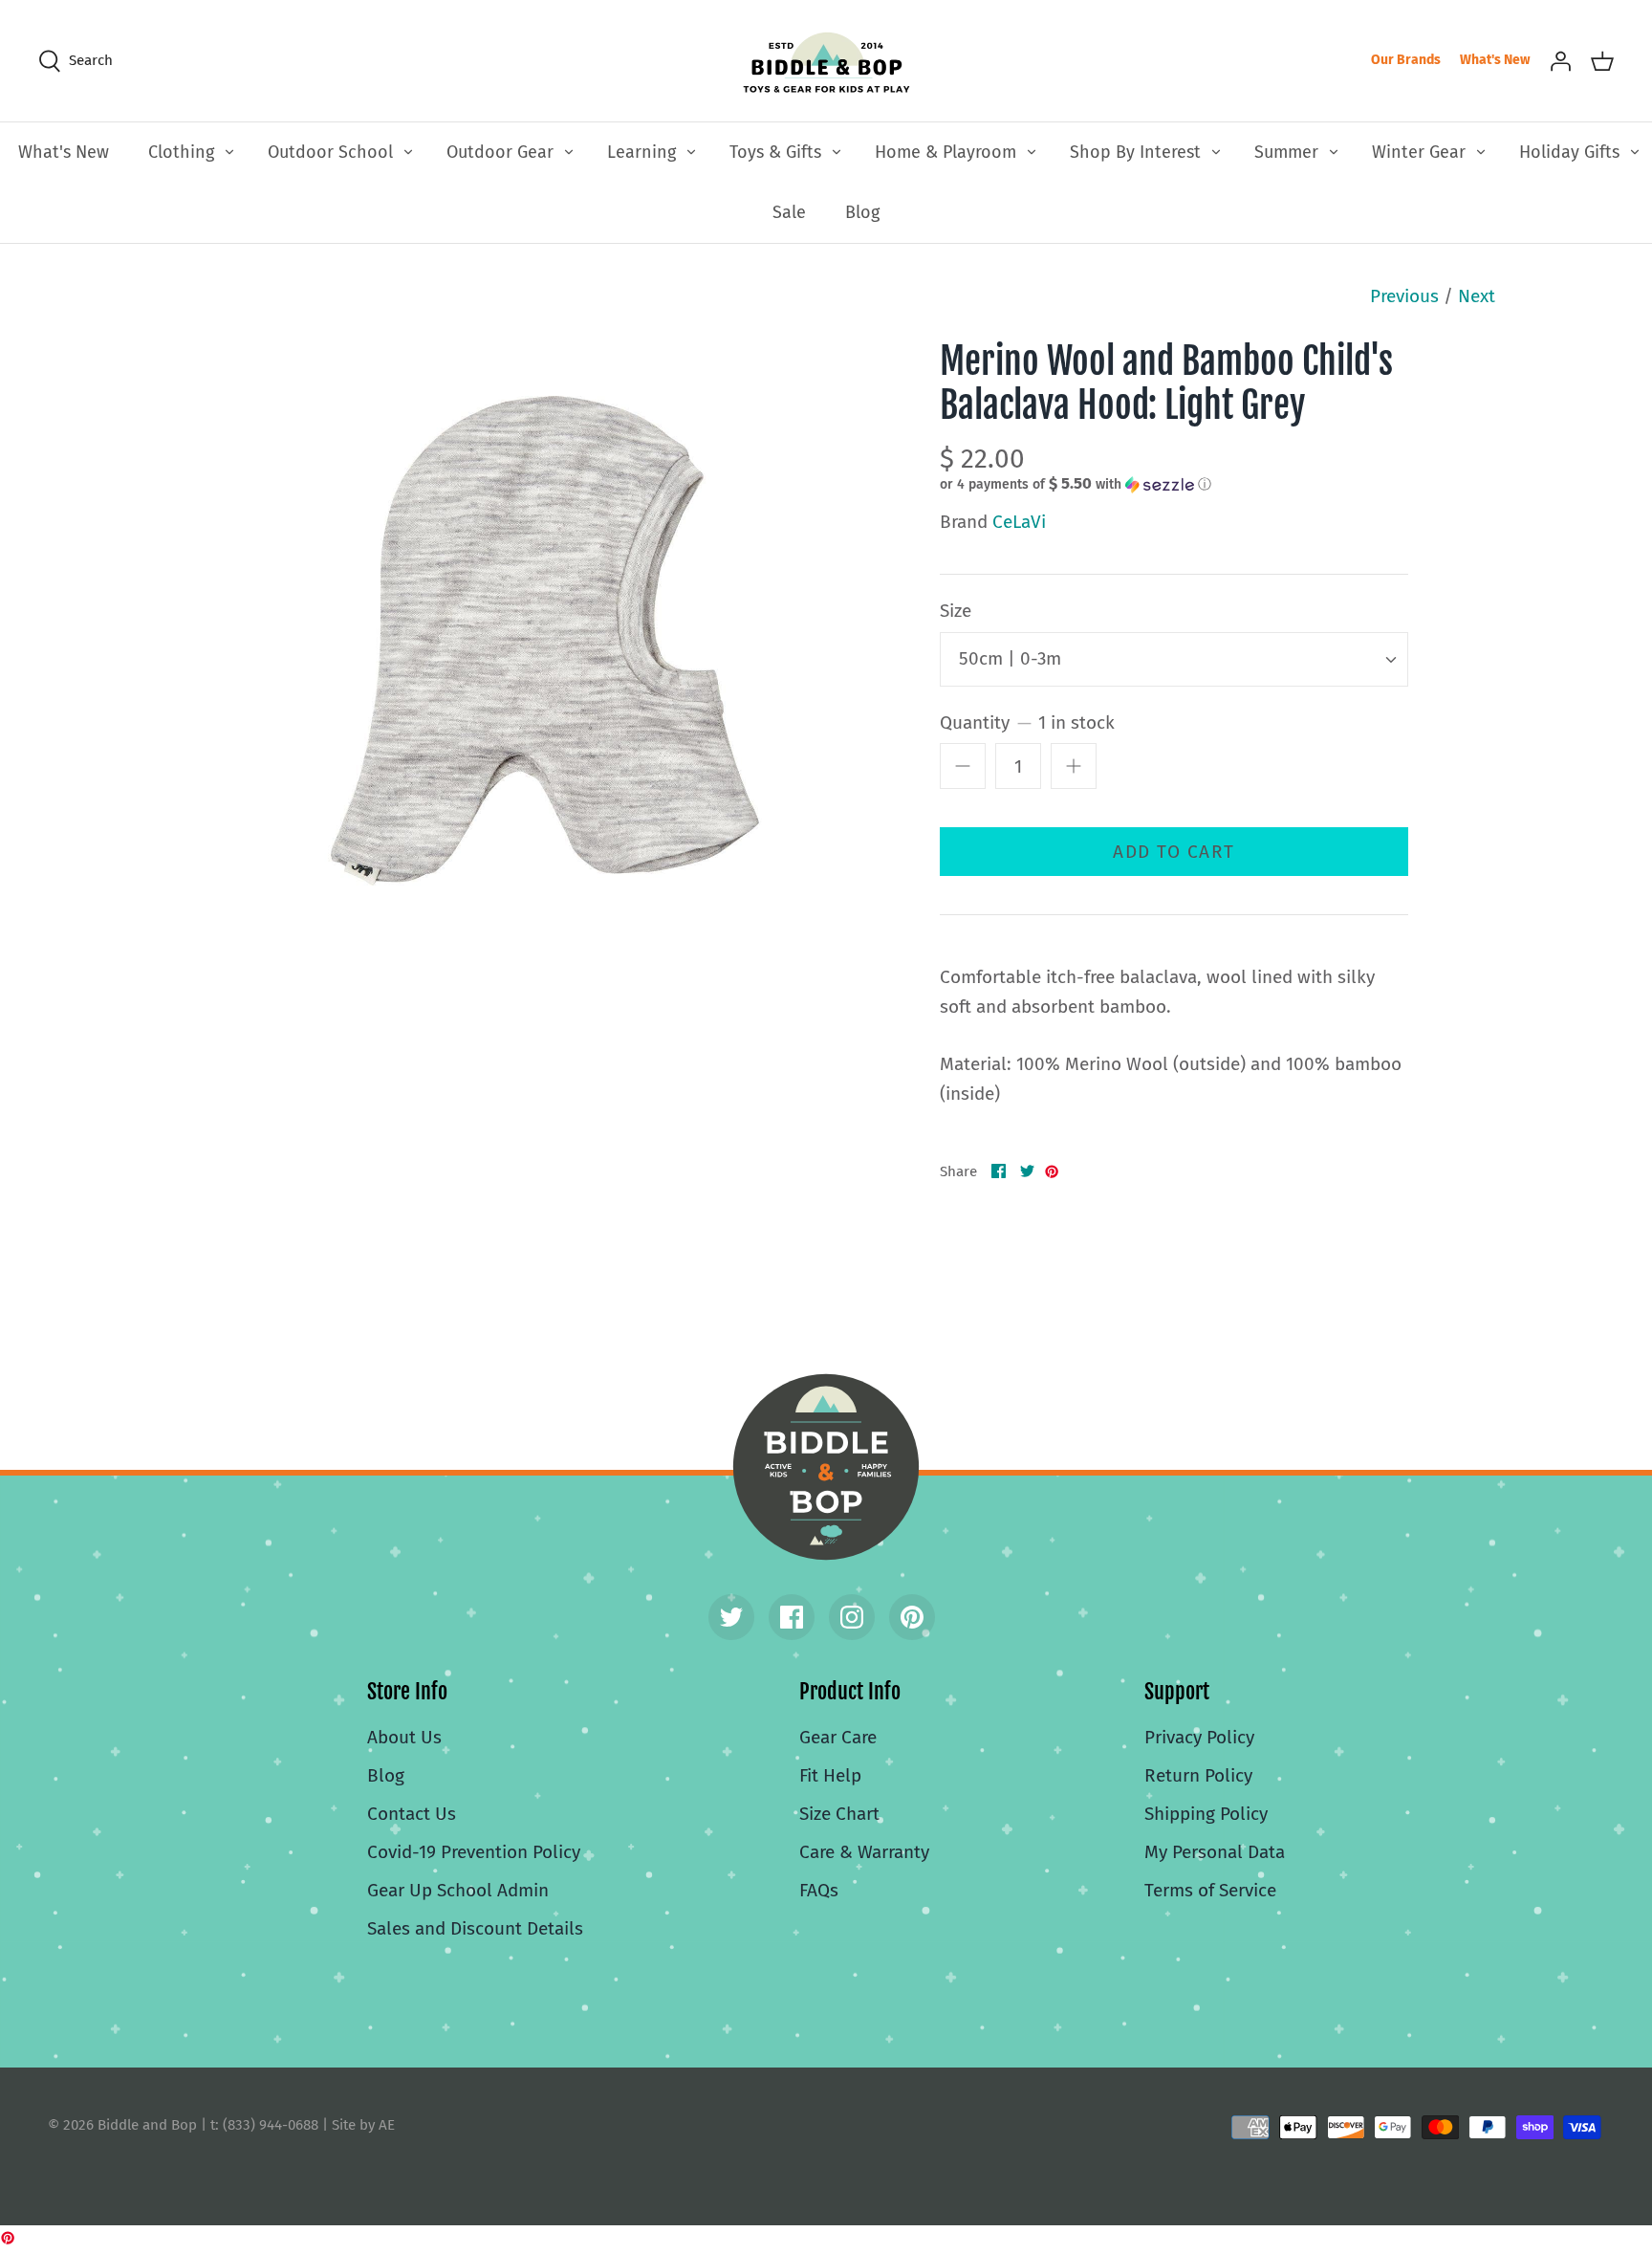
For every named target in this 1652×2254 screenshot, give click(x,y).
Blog (862, 212)
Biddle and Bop (826, 1467)
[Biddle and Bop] (826, 61)
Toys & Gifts (775, 152)
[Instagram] (852, 1617)
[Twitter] (731, 1617)
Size (956, 611)
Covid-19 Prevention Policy (474, 1852)
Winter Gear (1419, 152)
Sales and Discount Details (475, 1928)
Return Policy (1198, 1775)
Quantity (1027, 722)
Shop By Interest (1135, 152)
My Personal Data (1215, 1852)
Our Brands (1406, 60)
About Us (404, 1737)
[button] (1076, 484)
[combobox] (1174, 659)
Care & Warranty (864, 1852)
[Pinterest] (912, 1617)
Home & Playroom (946, 152)
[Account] (1560, 60)
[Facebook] (792, 1617)
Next (1477, 296)
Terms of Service (1210, 1890)
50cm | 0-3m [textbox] (1010, 658)
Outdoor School (330, 152)
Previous (1404, 296)
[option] (545, 641)
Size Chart (839, 1814)
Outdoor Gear (500, 152)
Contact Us (412, 1814)
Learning (641, 152)
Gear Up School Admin (458, 1890)
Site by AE (363, 2125)
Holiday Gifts (1569, 152)
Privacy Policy (1199, 1737)
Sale (789, 212)
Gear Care (838, 1737)
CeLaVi (1019, 522)
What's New (1495, 60)
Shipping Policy (1206, 1814)
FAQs (819, 1890)
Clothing (181, 152)
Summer (1286, 152)
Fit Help (830, 1775)
